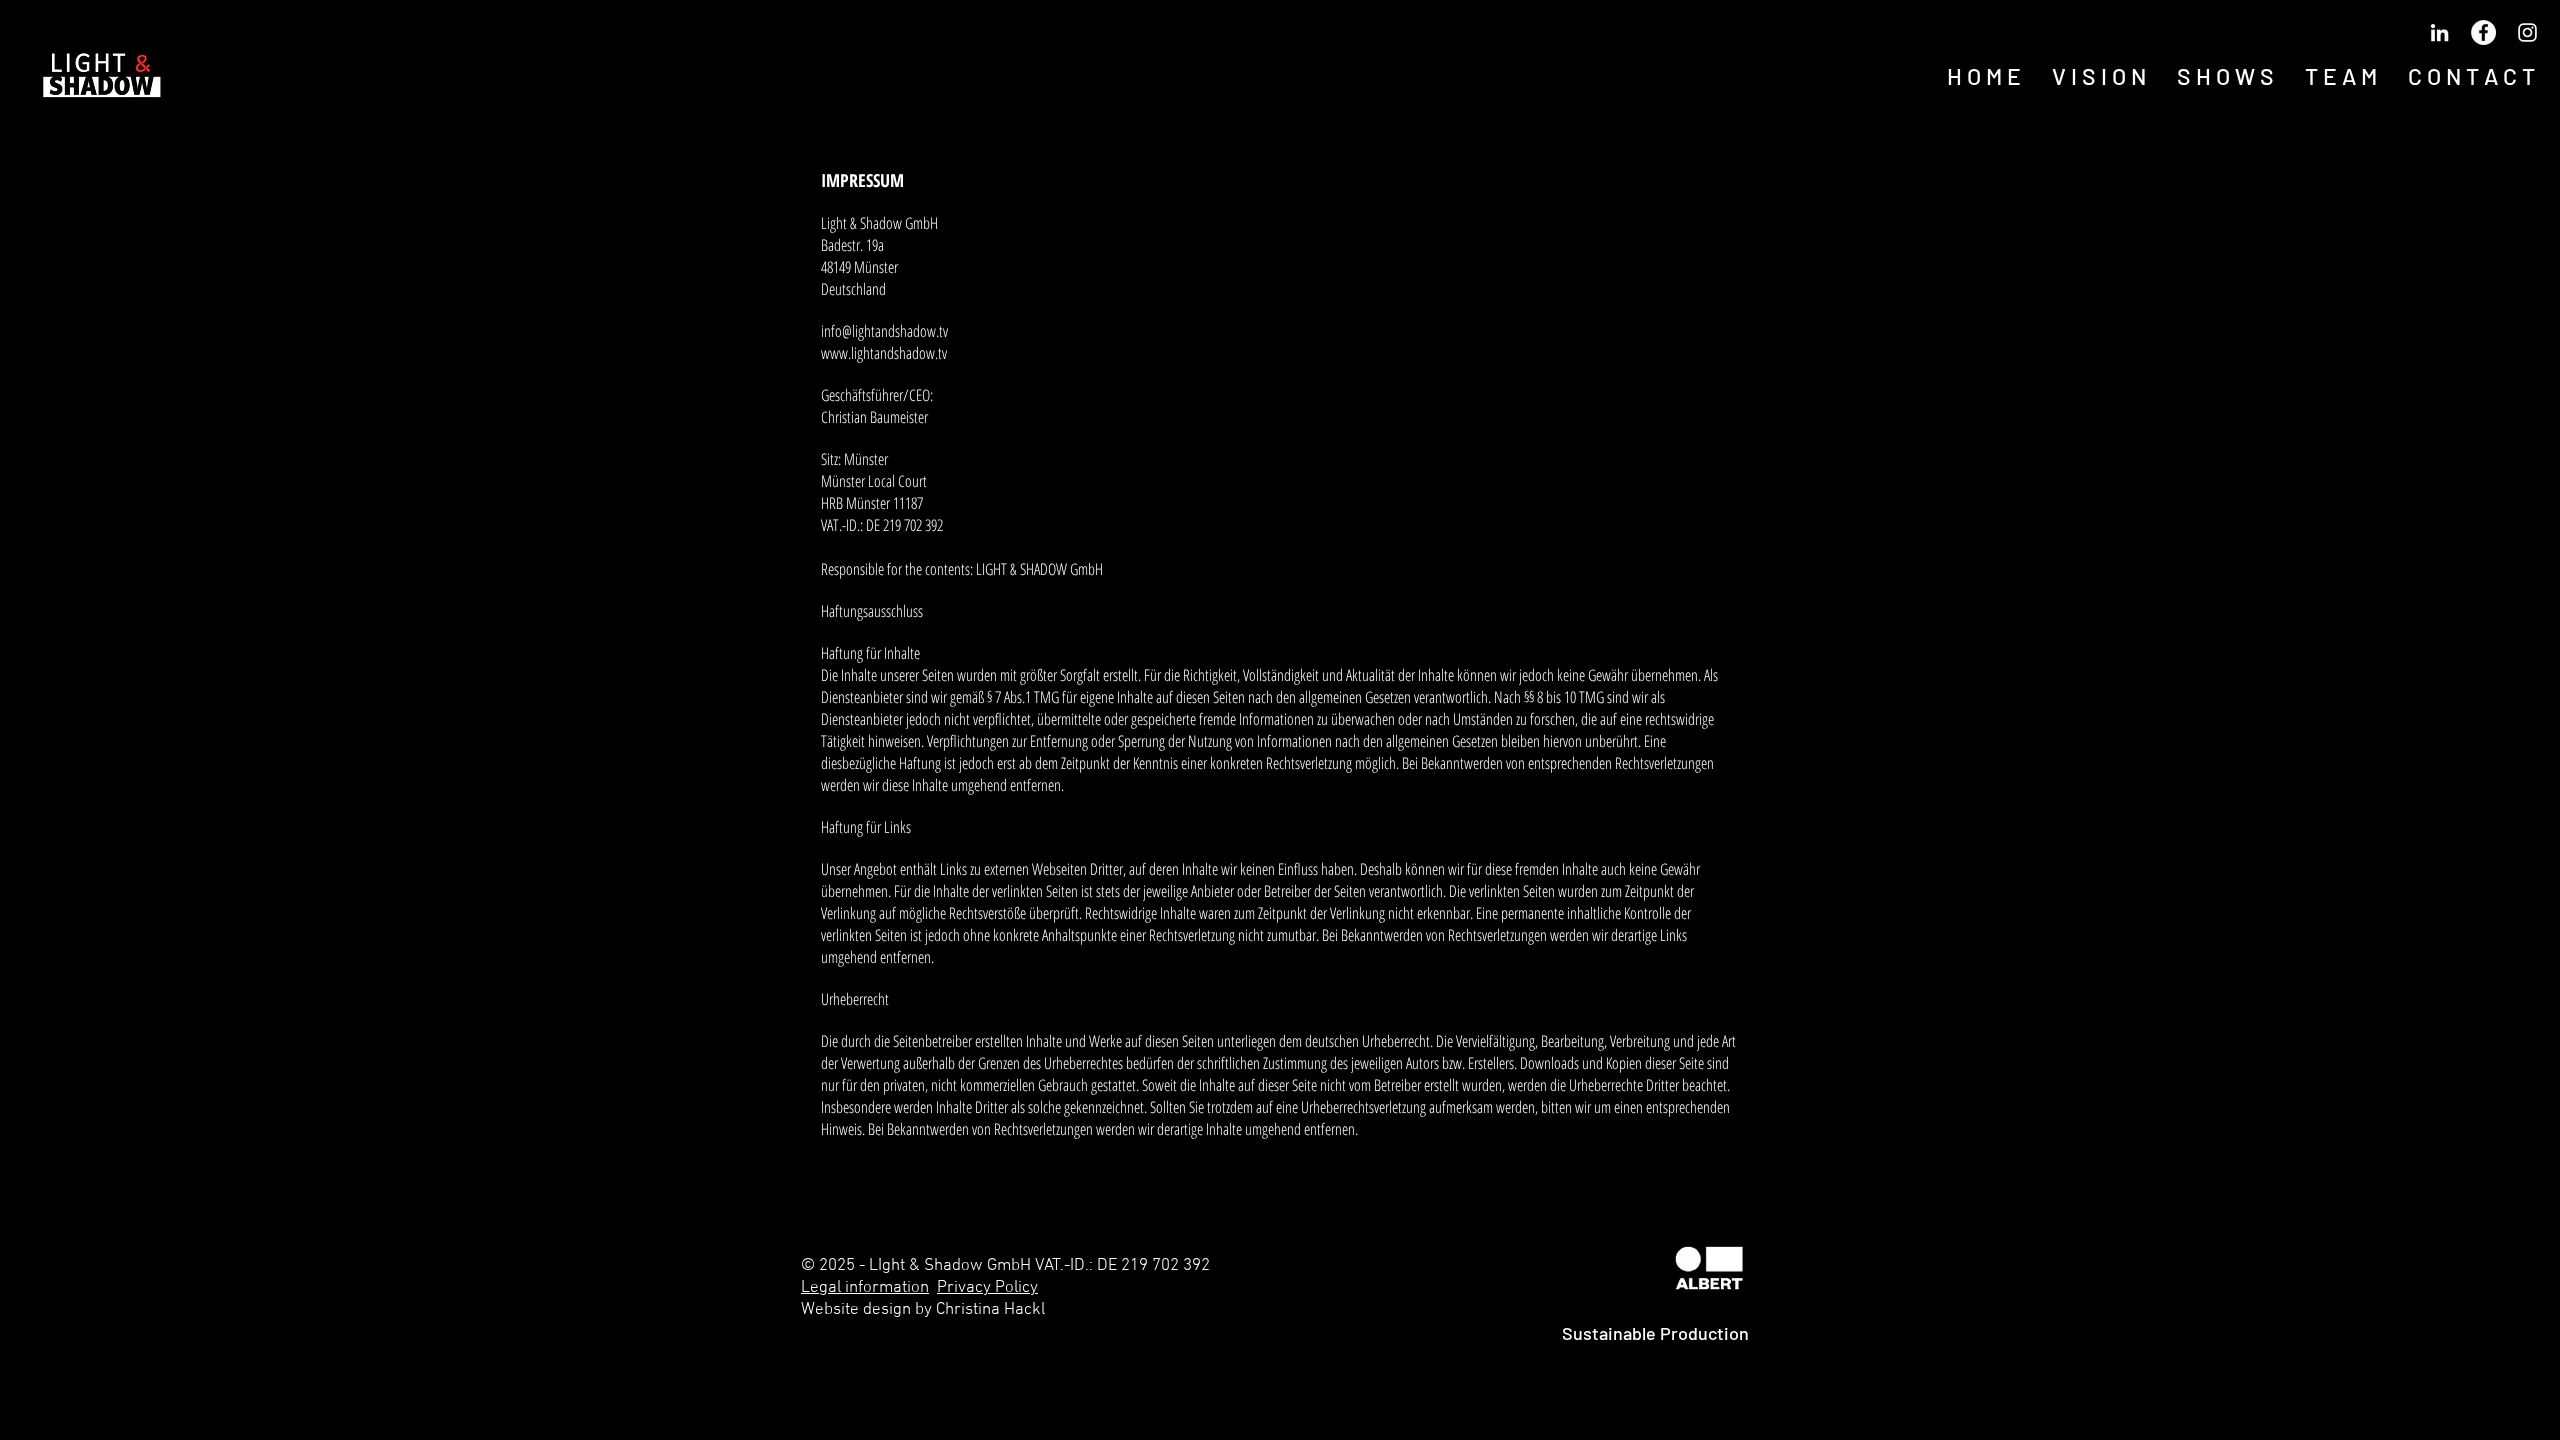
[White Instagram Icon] (2527, 32)
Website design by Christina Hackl (923, 1310)
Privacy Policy (987, 1288)
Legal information (865, 1288)
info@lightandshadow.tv (884, 331)
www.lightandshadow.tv (884, 353)
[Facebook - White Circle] (2483, 32)
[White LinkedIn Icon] (2439, 32)
